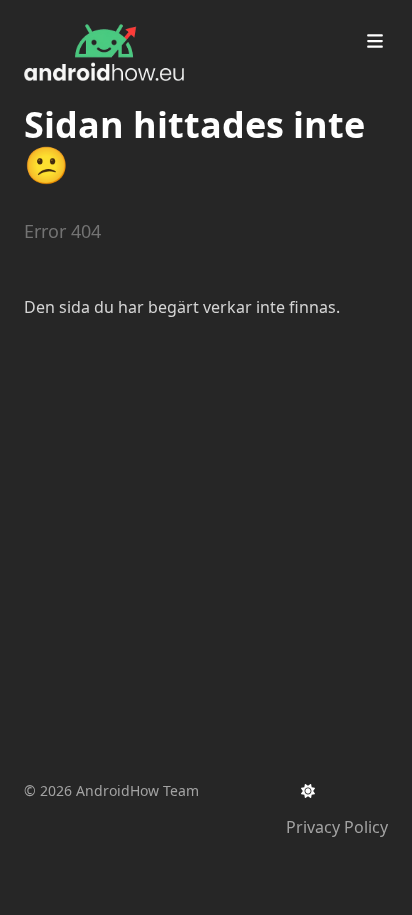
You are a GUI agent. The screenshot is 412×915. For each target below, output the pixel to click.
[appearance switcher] (308, 791)
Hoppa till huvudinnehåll (144, 18)
